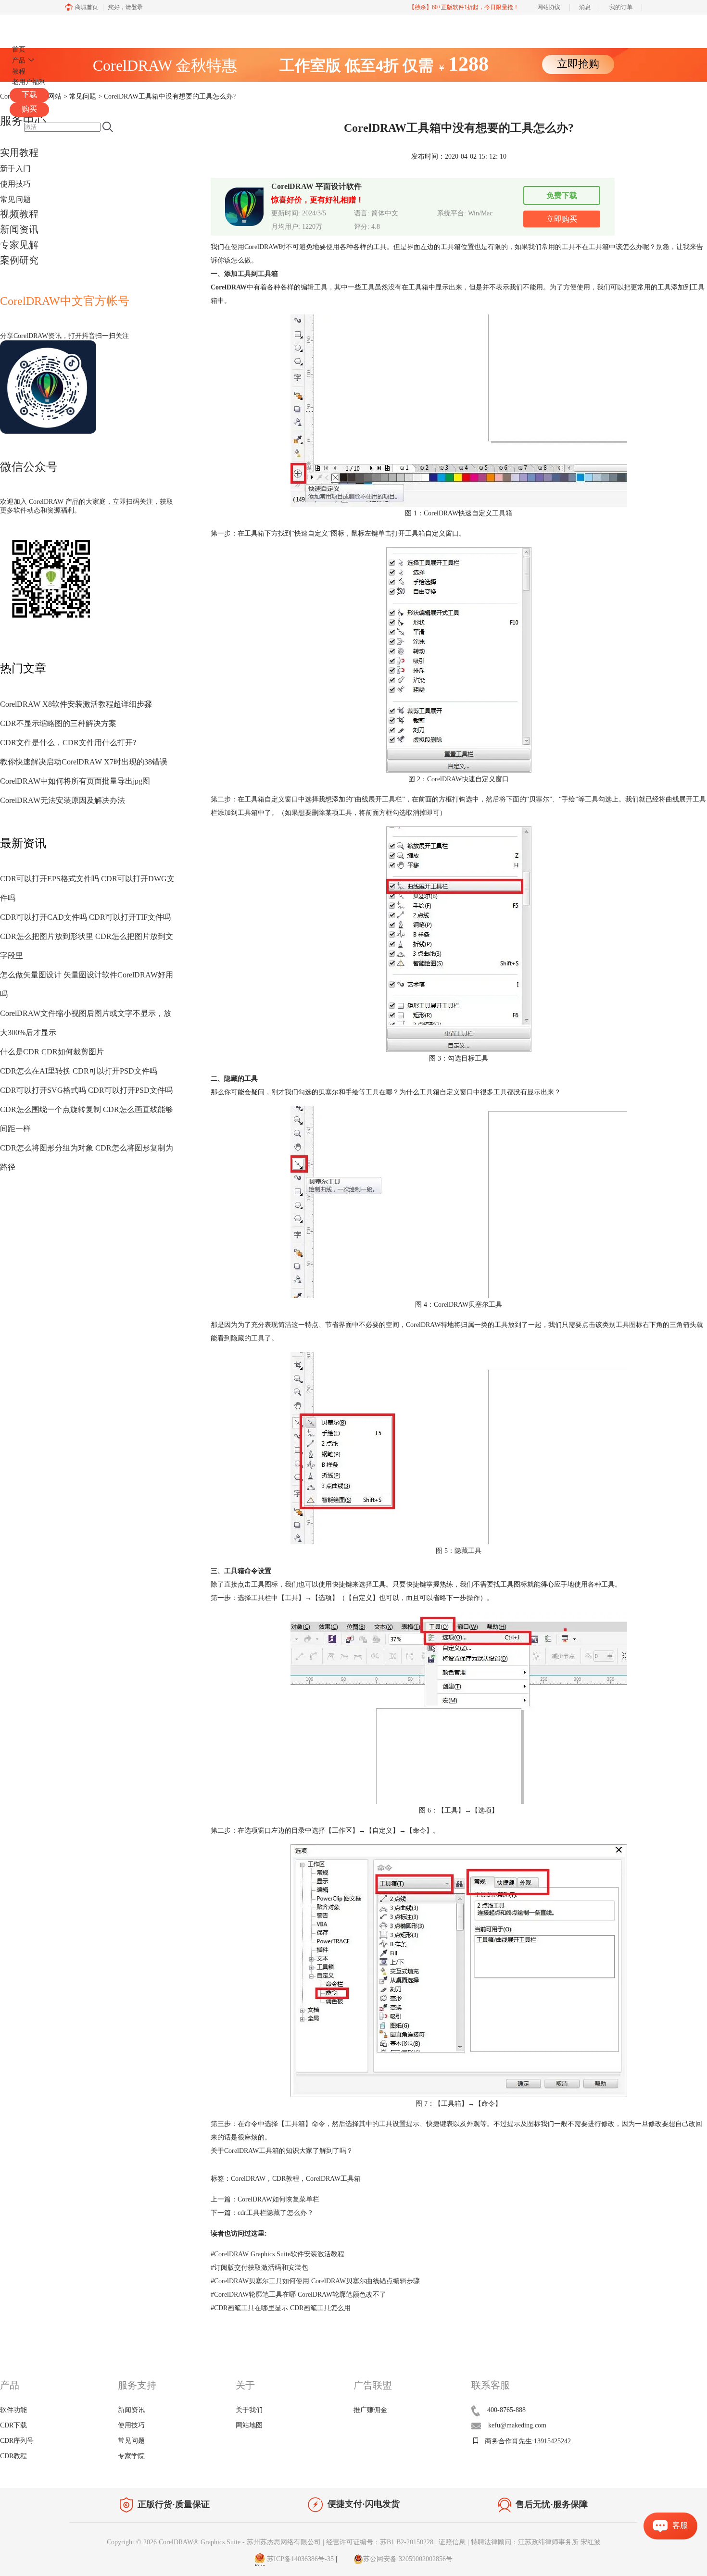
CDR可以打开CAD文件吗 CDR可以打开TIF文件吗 (85, 917)
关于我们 (249, 2410)
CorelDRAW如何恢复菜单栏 (278, 2199)
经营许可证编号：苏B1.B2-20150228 (380, 2542)
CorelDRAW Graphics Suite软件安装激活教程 (278, 2254)
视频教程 (19, 214)
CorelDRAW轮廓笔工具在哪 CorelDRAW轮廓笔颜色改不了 (298, 2295)
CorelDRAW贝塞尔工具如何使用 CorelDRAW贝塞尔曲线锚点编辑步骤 (315, 2281)
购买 (29, 109)
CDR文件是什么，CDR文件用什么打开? (68, 743)
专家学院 (131, 2456)
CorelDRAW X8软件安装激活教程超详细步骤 (76, 704)
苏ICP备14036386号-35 (299, 2559)
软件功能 (13, 2410)
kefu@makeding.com (517, 2425)
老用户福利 (29, 82)
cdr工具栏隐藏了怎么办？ (276, 2213)
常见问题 (15, 199)
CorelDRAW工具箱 (333, 2179)
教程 (19, 71)
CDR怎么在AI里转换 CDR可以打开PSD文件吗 (79, 1071)
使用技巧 (15, 184)
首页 (19, 49)
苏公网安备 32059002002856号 (408, 2559)
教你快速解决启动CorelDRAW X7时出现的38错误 (84, 762)
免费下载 (562, 195)
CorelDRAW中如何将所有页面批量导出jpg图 (75, 781)
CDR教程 (286, 2179)
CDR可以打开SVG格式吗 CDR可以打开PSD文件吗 (86, 1090)
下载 (29, 94)
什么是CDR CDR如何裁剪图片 (52, 1052)
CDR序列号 (17, 2441)
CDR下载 (13, 2425)
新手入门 (15, 169)
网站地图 (249, 2425)
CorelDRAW (38, 26)
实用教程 (19, 152)
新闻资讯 (19, 229)
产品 (19, 60)
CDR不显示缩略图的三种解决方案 (58, 723)
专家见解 (19, 245)
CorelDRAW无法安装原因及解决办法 (63, 800)
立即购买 (562, 219)
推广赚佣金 (370, 2410)
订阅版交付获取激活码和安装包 (259, 2268)
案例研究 (19, 260)
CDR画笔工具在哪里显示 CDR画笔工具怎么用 (281, 2308)
